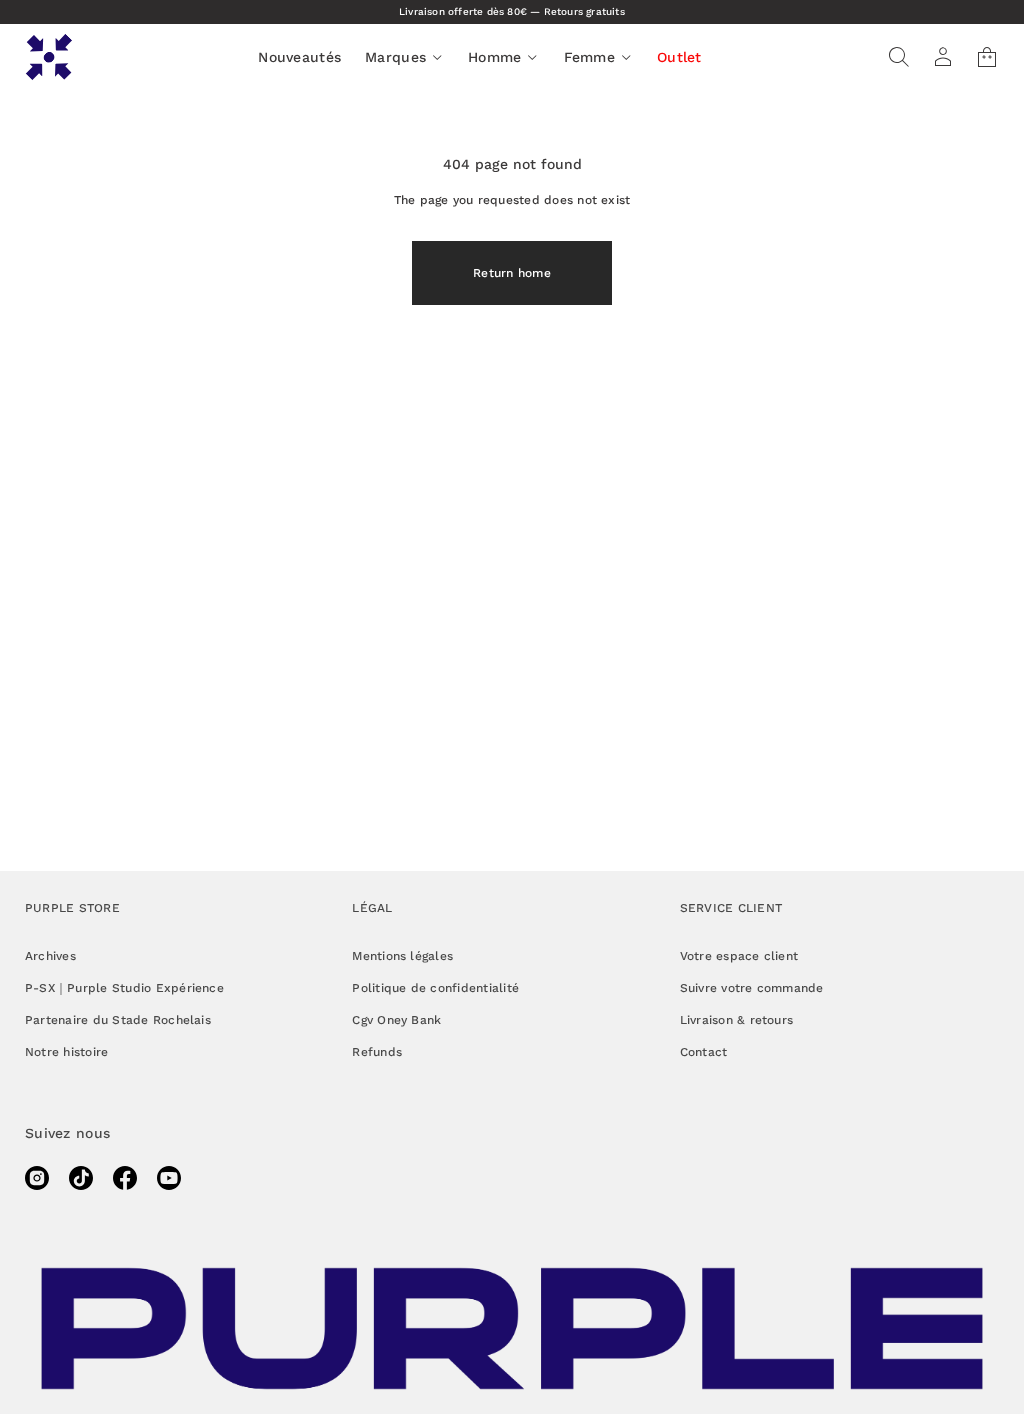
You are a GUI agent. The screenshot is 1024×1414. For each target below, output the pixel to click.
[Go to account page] (943, 57)
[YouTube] (169, 1178)
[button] (899, 57)
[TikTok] (81, 1178)
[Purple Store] (49, 57)
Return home (512, 273)
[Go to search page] (899, 57)
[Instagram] (37, 1178)
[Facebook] (125, 1178)
